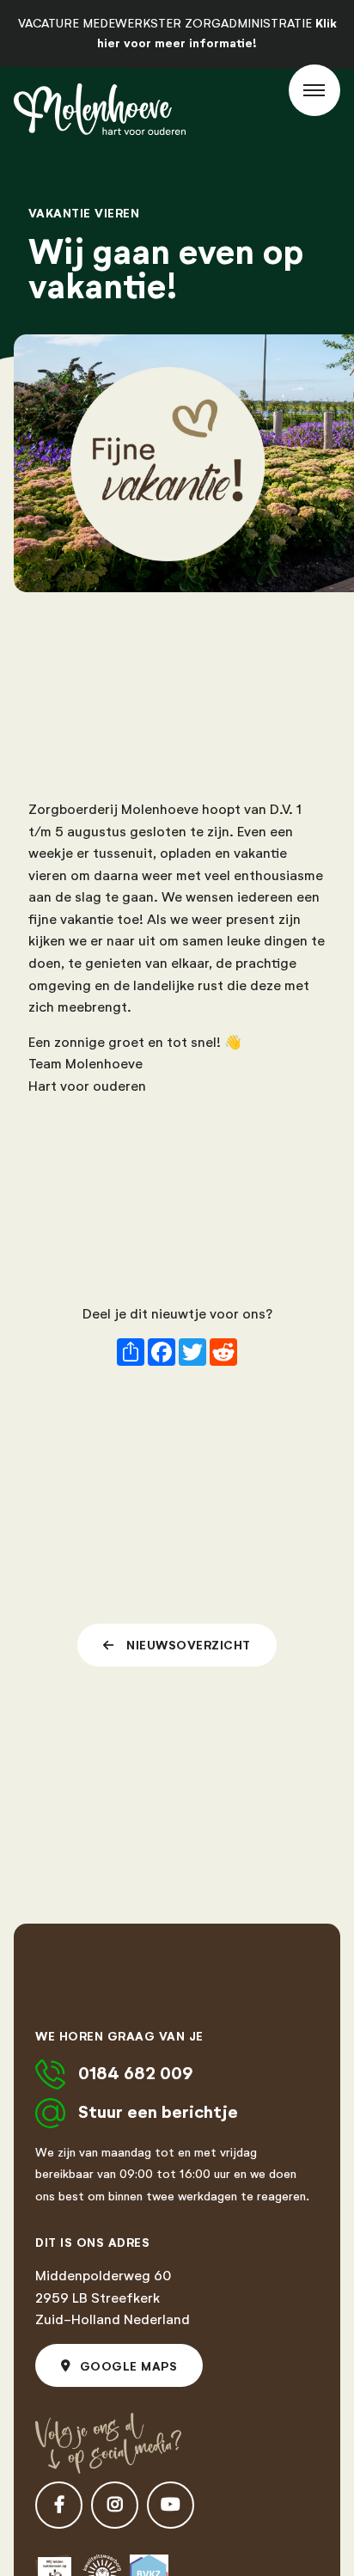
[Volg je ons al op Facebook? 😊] (59, 2505)
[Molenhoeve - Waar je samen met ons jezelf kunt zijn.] (100, 109)
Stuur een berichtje (158, 2112)
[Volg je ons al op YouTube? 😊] (171, 2505)
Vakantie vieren (84, 213)
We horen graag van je (119, 2036)
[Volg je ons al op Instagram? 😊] (115, 2505)
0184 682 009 (136, 2074)
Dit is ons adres (92, 2243)
